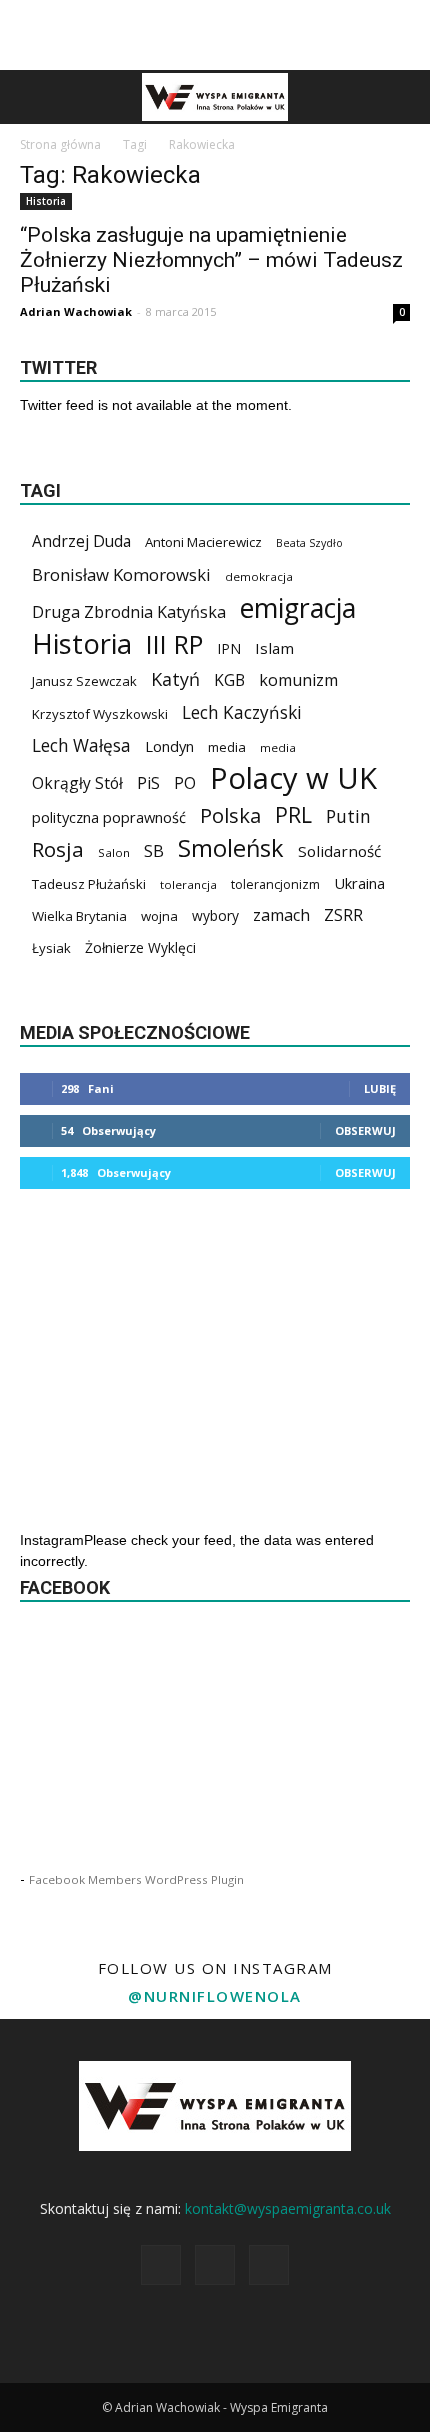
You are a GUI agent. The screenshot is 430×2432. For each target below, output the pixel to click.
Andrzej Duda (81, 541)
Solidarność (339, 851)
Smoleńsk (231, 848)
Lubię (380, 1088)
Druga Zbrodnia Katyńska (129, 612)
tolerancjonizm (275, 884)
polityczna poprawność (109, 817)
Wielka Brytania (79, 916)
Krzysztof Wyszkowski (100, 714)
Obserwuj (365, 1130)
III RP (174, 644)
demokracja (259, 576)
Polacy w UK (293, 778)
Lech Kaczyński (242, 712)
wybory (215, 915)
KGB (229, 680)
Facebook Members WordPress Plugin (136, 1879)
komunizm (298, 680)
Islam (274, 648)
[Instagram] (215, 2265)
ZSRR (343, 915)
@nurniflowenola (215, 1996)
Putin (348, 816)
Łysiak (51, 948)
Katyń (175, 679)
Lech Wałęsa (81, 745)
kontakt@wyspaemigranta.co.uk (288, 2208)
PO (185, 783)
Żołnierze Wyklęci (140, 947)
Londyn (169, 746)
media (227, 747)
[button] (402, 97)
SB (154, 850)
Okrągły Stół (77, 783)
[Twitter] (269, 2265)
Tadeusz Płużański (89, 884)
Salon (114, 852)
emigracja (298, 607)
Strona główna (60, 144)
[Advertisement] (215, 35)
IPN (229, 648)
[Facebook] (161, 2265)
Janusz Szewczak (84, 681)
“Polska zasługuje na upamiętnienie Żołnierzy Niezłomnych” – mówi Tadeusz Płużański (211, 260)
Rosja (58, 849)
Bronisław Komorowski (121, 574)
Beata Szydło (309, 543)
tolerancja (188, 884)
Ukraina (359, 883)
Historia (46, 201)
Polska (230, 815)
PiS (148, 783)
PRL (293, 814)
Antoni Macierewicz (203, 542)
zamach (281, 915)
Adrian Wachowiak (76, 311)
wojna (159, 916)
